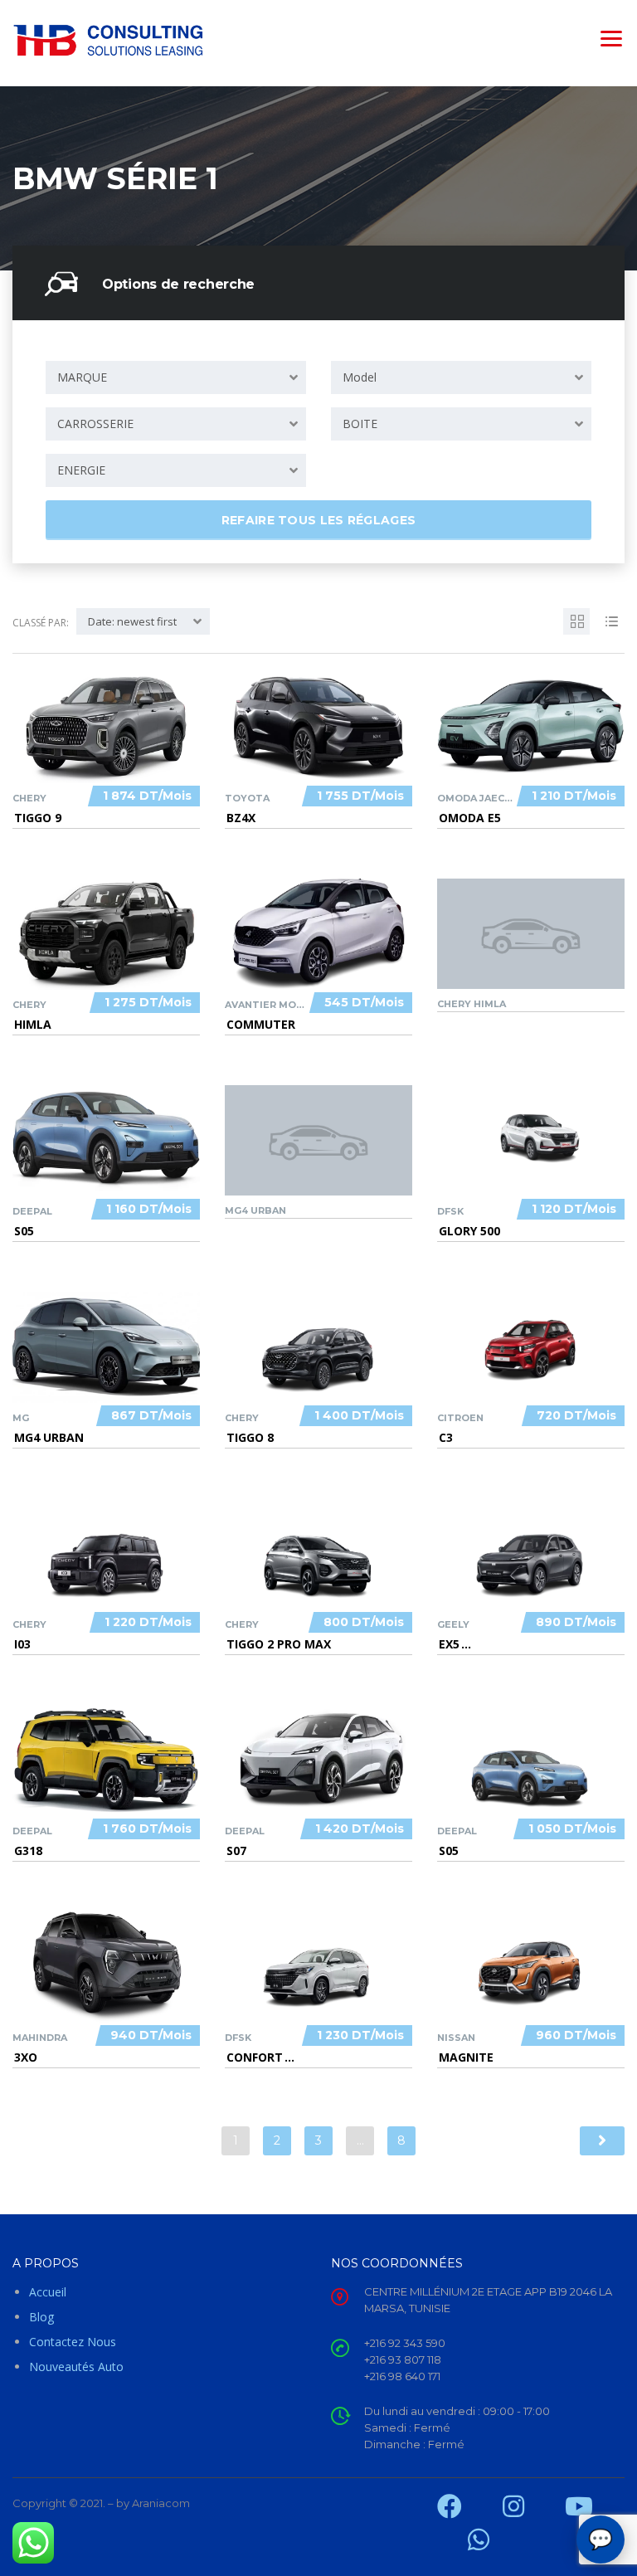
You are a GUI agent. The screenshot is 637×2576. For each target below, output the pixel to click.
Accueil (48, 2292)
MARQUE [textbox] (82, 377)
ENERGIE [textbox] (81, 470)
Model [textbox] (360, 377)
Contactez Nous (73, 2342)
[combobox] (176, 377)
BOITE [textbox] (360, 424)
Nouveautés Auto (76, 2367)
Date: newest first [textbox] (132, 621)
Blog (41, 2317)
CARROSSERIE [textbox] (95, 424)
